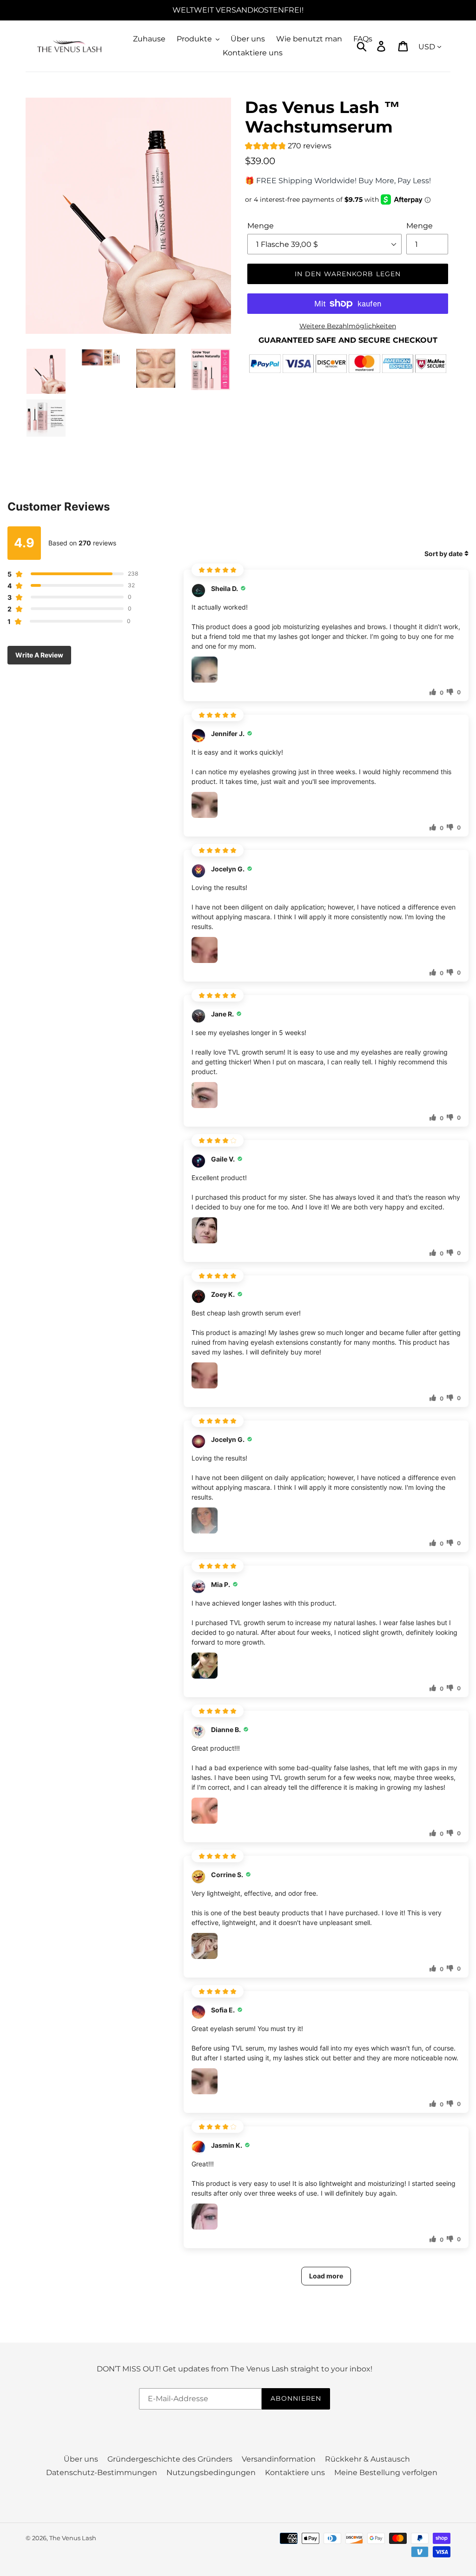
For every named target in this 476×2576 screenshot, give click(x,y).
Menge (261, 226)
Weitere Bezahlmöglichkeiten (348, 326)
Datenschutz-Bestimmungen (102, 2473)
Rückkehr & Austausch (367, 2459)
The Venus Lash (73, 2538)
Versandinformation (279, 2459)
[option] (128, 216)
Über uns (81, 2459)
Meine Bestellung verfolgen (386, 2473)
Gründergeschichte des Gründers (170, 2459)
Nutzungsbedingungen (211, 2473)
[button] (288, 147)
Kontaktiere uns (295, 2473)
